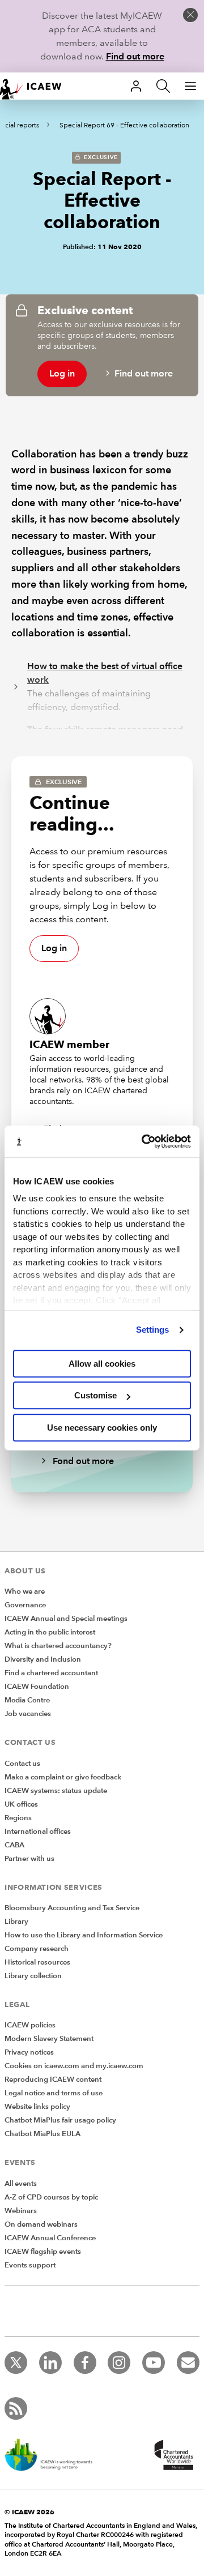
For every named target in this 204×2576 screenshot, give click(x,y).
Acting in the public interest (50, 1632)
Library (16, 1922)
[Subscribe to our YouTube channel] (154, 2363)
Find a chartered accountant (51, 1673)
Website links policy (37, 2107)
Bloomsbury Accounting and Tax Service (72, 1908)
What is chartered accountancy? (58, 1646)
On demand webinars (41, 2224)
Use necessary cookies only (102, 1428)
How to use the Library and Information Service (84, 1935)
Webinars (21, 2211)
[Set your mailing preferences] (188, 2363)
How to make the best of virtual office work (105, 673)
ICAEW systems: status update (56, 1791)
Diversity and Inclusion (43, 1659)
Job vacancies (28, 1714)
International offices (38, 1832)
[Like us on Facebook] (85, 2363)
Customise (95, 1395)
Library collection (33, 1976)
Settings (153, 1330)
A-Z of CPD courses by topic (51, 2197)
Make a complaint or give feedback (63, 1777)
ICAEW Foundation (37, 1687)
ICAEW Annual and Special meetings (66, 1619)
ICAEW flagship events (43, 2252)
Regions (18, 1818)
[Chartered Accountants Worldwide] (172, 2456)
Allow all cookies (102, 1364)
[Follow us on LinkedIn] (50, 2363)
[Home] (36, 86)
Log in (62, 373)
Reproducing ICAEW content (53, 2079)
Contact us (22, 1764)
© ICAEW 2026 (29, 2512)
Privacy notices (29, 2052)
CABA (14, 1845)
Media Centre (27, 1700)
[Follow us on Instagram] (119, 2363)
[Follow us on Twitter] (16, 2363)
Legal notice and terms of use (54, 2093)
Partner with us (29, 1859)
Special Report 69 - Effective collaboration (124, 125)
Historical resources (37, 1962)
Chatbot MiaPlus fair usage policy (60, 2120)
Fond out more (82, 1461)
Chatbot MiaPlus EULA (42, 2134)
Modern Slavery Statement (49, 2039)
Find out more (135, 56)
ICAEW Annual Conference (50, 2238)
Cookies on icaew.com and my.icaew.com (74, 2066)
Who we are (25, 1591)
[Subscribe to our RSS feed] (16, 2408)
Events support (30, 2265)
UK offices (21, 1804)
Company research (37, 1949)
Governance (25, 1605)
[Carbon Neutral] (54, 2456)
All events (21, 2184)
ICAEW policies (30, 2025)
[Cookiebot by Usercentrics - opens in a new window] (144, 1141)
